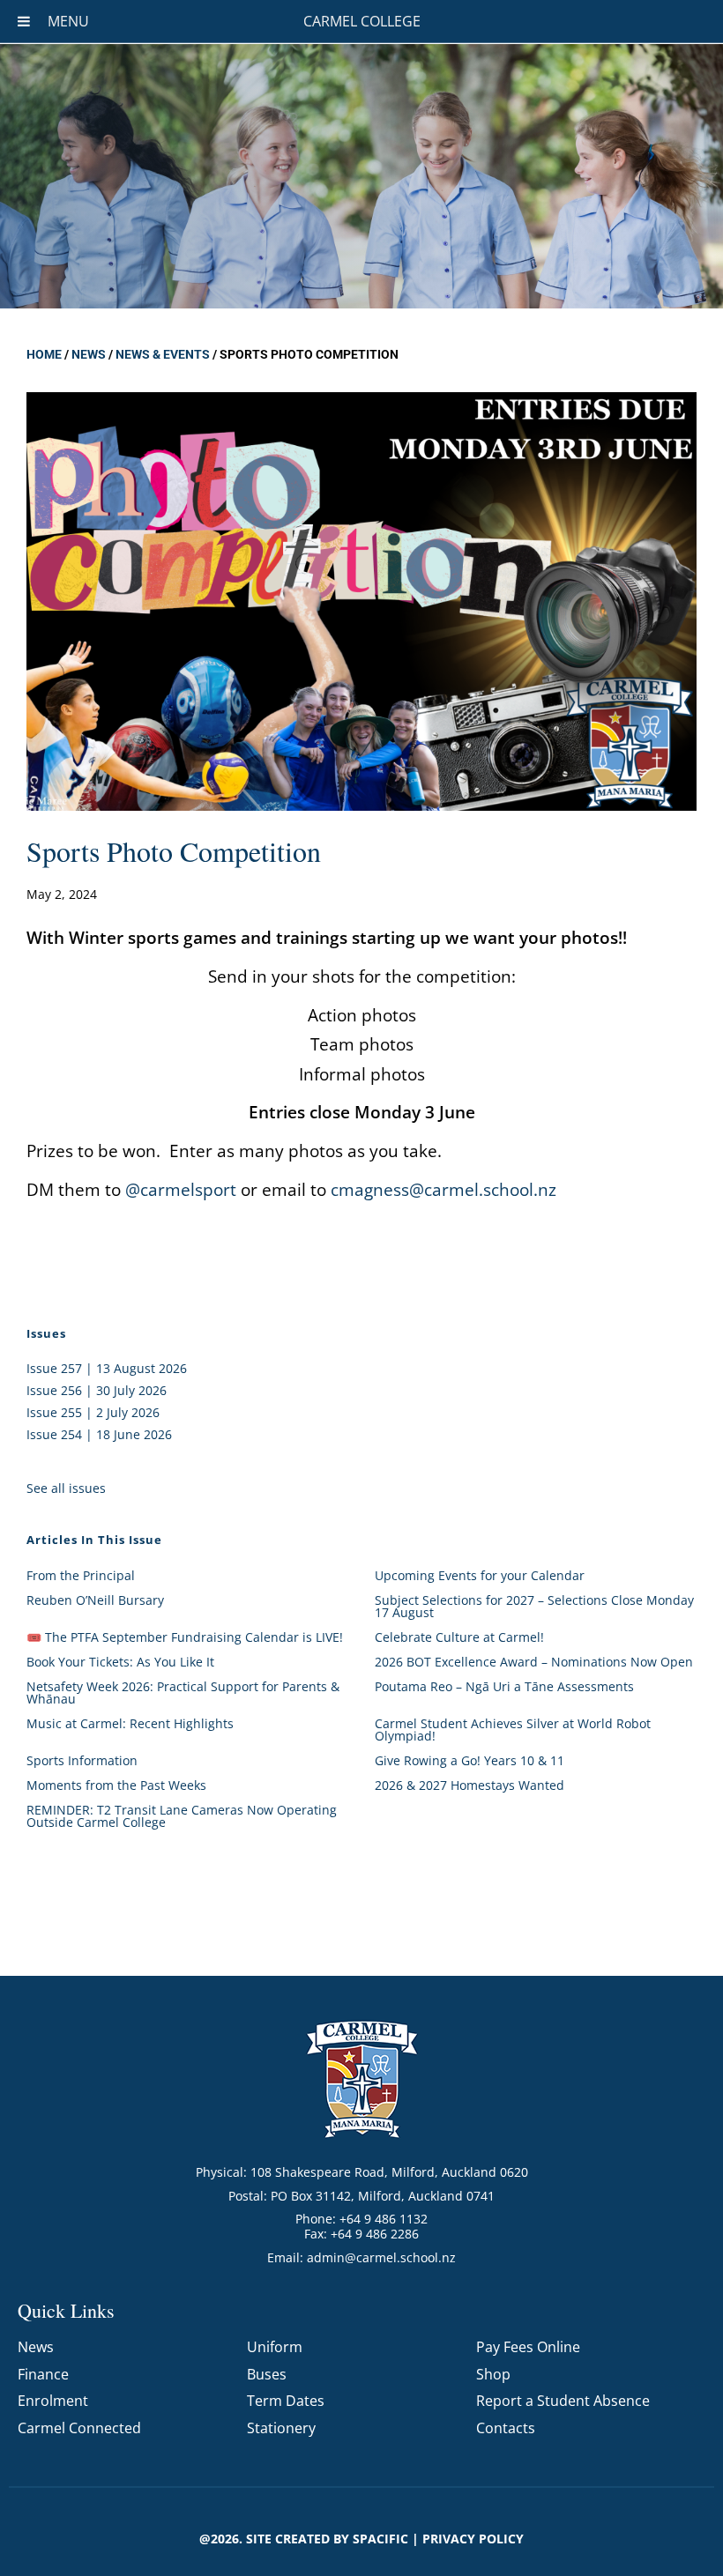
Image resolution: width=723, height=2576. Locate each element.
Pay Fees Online (528, 2347)
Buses (267, 2374)
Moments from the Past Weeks (116, 1785)
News (89, 354)
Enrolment (53, 2401)
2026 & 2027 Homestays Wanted (470, 1785)
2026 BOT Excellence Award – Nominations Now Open (534, 1662)
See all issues (66, 1488)
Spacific (380, 2539)
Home (44, 354)
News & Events (163, 354)
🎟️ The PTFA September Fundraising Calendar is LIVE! (185, 1637)
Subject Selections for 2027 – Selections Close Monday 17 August (534, 1606)
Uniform (275, 2347)
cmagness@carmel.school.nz (443, 1189)
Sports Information (82, 1760)
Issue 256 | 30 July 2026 (97, 1390)
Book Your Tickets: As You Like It (120, 1662)
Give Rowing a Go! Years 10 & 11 (470, 1760)
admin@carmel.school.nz (381, 2257)
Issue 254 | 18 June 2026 (99, 1434)
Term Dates (286, 2401)
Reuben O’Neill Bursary (95, 1600)
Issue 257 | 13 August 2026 (107, 1368)
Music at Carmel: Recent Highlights (130, 1723)
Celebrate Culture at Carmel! (459, 1637)
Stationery (281, 2428)
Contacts (506, 2428)
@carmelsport (181, 1189)
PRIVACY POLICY (473, 2539)
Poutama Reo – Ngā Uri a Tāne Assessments (504, 1686)
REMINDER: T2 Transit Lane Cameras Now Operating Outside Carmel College (182, 1816)
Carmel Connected (79, 2428)
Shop (493, 2374)
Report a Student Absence (563, 2401)
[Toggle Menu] (24, 21)
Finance (43, 2374)
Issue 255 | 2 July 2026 (93, 1412)
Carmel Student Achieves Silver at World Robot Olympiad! (513, 1730)
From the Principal (81, 1575)
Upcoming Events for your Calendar (480, 1575)
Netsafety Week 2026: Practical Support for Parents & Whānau (183, 1693)
